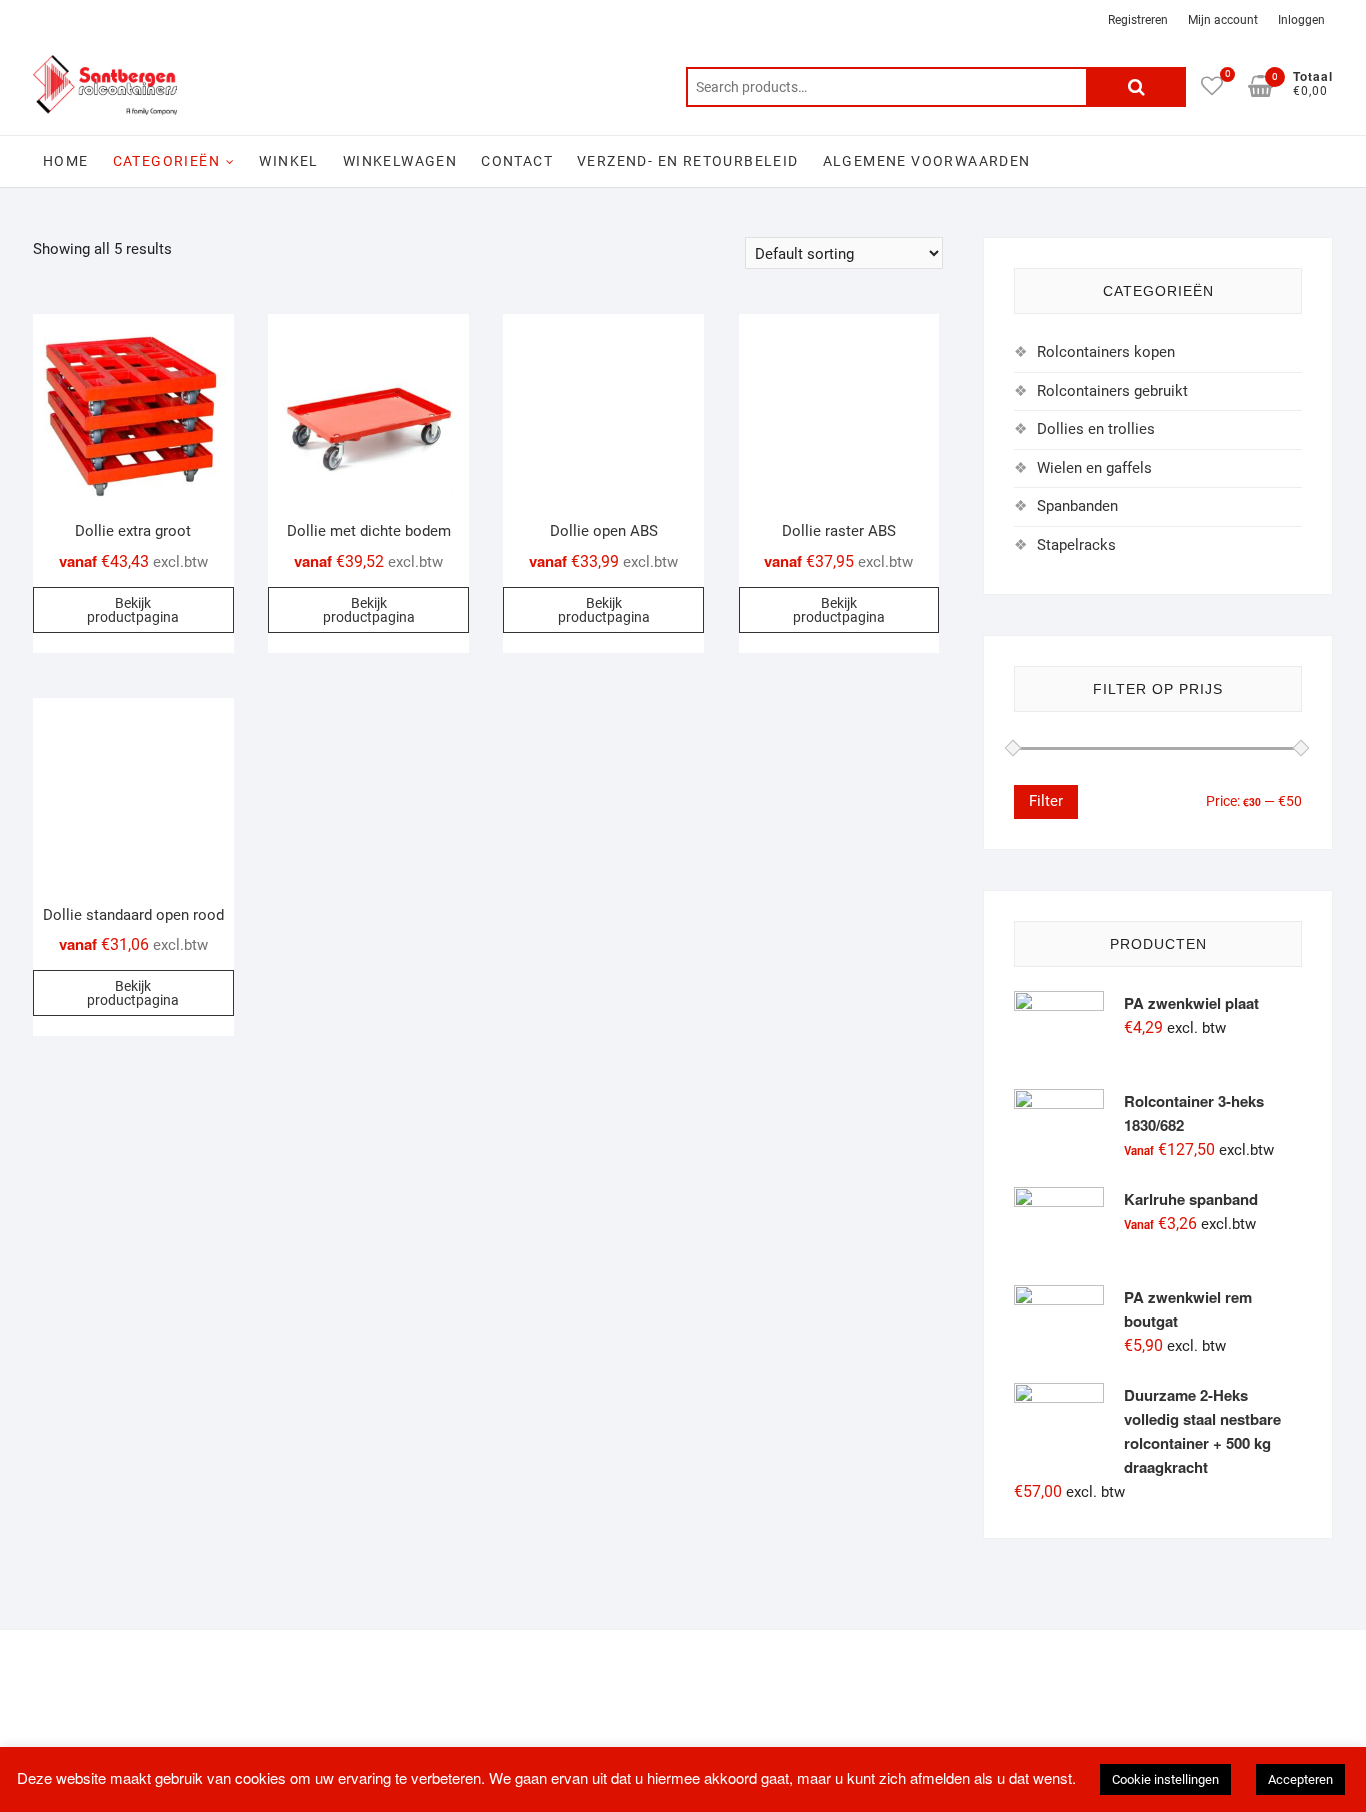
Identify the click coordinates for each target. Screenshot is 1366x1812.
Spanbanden (1077, 506)
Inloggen (1301, 20)
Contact (517, 161)
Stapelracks (1076, 545)
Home (66, 161)
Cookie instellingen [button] (1165, 1779)
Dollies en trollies (1096, 429)
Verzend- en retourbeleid (688, 161)
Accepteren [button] (1300, 1779)
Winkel (288, 161)
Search (1136, 87)
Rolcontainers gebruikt (1112, 391)
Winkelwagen (400, 161)
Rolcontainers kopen (1106, 352)
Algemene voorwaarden (927, 161)
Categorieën (166, 161)
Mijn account (1223, 20)
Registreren (1138, 20)
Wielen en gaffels (1094, 468)
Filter (1046, 801)
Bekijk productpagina (133, 610)
